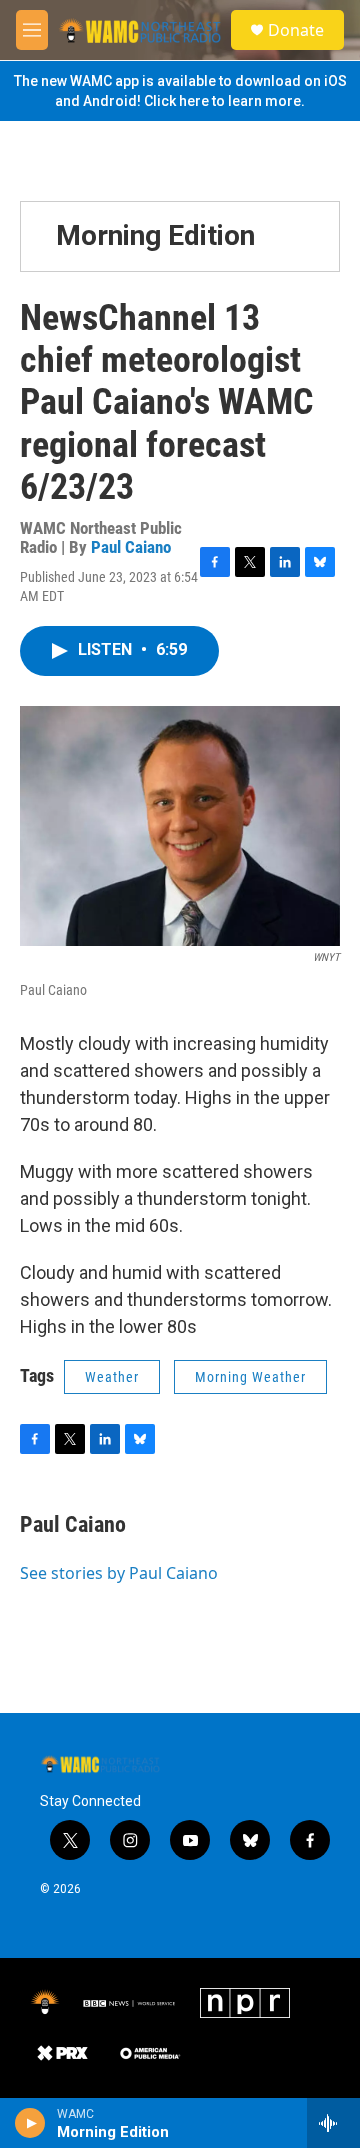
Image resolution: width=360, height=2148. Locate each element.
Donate (296, 30)
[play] (30, 2123)
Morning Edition (155, 235)
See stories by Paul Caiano (119, 1573)
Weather (112, 1377)
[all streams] (333, 2123)
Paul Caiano (131, 547)
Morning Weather (250, 1377)
